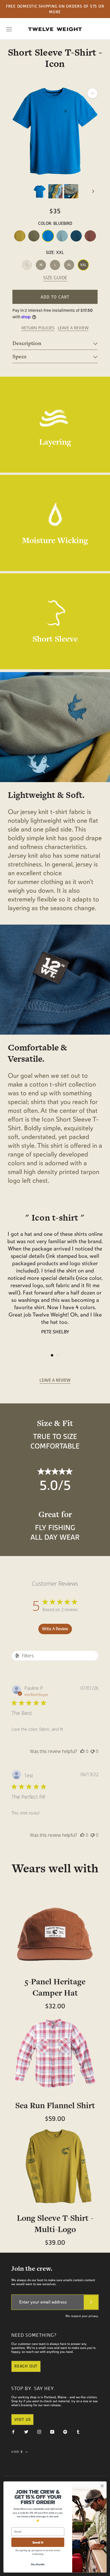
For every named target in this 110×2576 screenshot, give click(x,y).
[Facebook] (13, 2431)
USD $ (17, 2452)
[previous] (17, 191)
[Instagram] (39, 2431)
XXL (83, 265)
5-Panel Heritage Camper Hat (55, 1987)
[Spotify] (65, 2431)
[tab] (55, 343)
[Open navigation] (9, 29)
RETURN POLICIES (38, 328)
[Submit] (91, 2302)
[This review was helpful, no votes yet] (82, 1751)
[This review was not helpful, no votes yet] (93, 1751)
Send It (38, 2542)
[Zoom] (92, 93)
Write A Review (55, 1629)
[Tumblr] (78, 2431)
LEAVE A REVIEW (73, 328)
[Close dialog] (102, 2486)
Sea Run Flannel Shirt (55, 2105)
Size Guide (55, 278)
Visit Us (22, 2419)
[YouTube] (52, 2431)
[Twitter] (26, 2431)
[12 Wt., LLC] (55, 29)
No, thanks (38, 2564)
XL (69, 265)
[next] (93, 191)
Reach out (26, 2366)
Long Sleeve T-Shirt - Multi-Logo (55, 2224)
